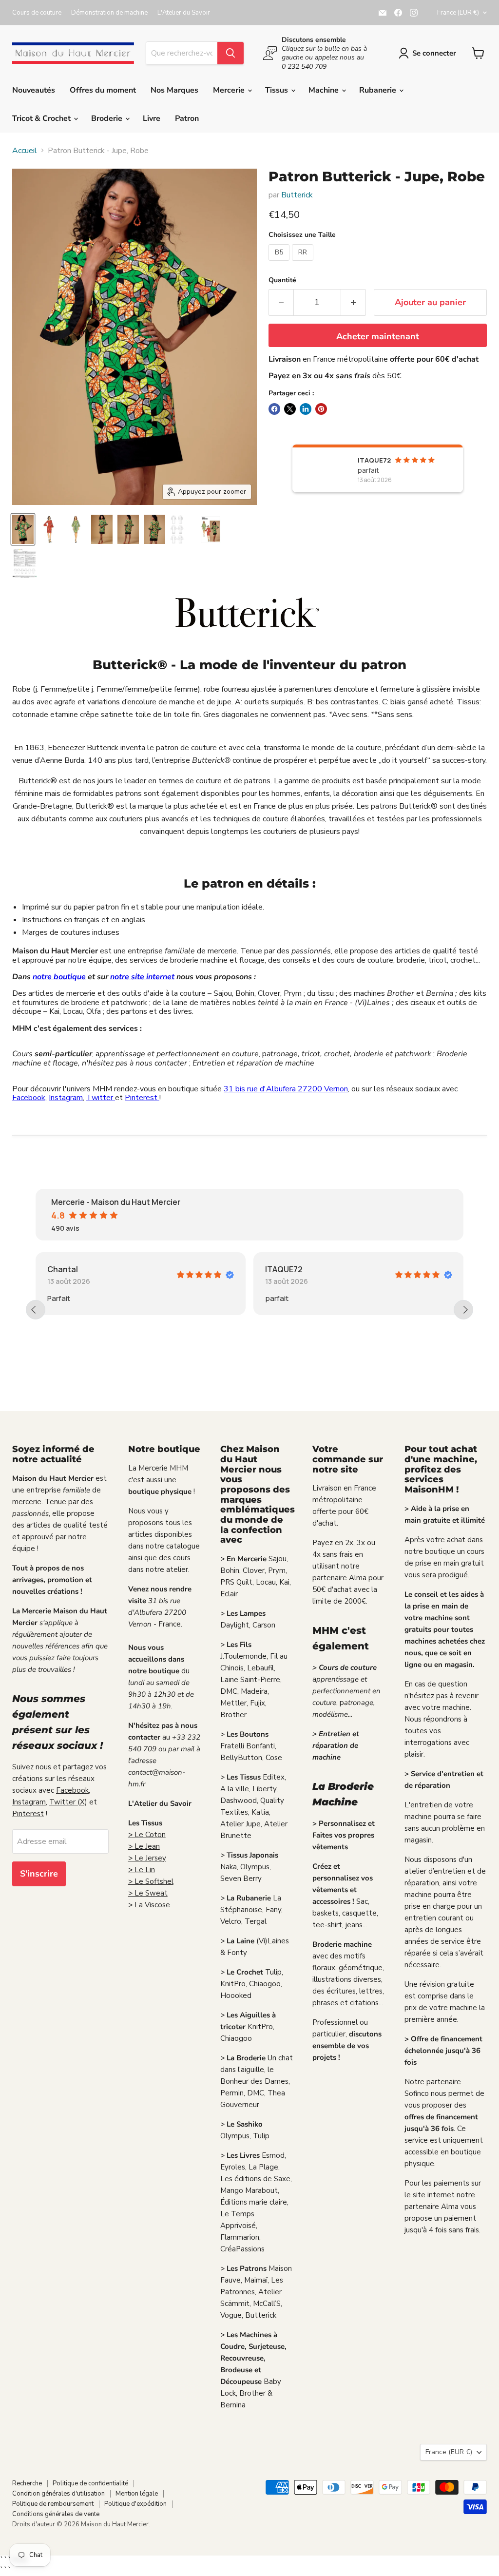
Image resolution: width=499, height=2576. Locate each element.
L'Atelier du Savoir (184, 13)
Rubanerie (379, 90)
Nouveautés (34, 90)
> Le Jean (144, 1846)
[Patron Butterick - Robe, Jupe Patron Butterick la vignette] (23, 529)
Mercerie (230, 90)
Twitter (101, 1098)
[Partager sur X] (290, 409)
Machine (325, 90)
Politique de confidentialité (90, 2483)
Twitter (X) (68, 1802)
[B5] (280, 263)
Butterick (297, 195)
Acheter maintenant (378, 336)
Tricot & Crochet (42, 118)
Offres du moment (103, 90)
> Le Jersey (147, 1858)
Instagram (66, 1098)
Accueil (25, 151)
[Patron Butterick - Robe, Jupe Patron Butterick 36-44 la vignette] (211, 529)
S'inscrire (39, 1874)
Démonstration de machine (109, 13)
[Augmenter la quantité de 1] (354, 302)
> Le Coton (147, 1835)
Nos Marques (174, 90)
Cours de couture (37, 13)
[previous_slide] (36, 1310)
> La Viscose (149, 1905)
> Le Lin (142, 1870)
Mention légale (137, 2494)
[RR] (304, 263)
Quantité (282, 280)
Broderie (108, 118)
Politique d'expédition (135, 2504)
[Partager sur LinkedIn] (306, 409)
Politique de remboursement (53, 2504)
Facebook (29, 1098)
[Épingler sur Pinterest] (321, 409)
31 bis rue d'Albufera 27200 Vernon (286, 1089)
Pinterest (142, 1098)
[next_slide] (463, 1310)
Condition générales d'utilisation (58, 2494)
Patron (187, 118)
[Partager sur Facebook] (274, 409)
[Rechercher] (230, 53)
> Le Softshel (151, 1881)
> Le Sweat (148, 1893)
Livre (152, 118)
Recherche (27, 2483)
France (458, 13)
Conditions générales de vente (56, 2514)
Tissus (278, 90)
